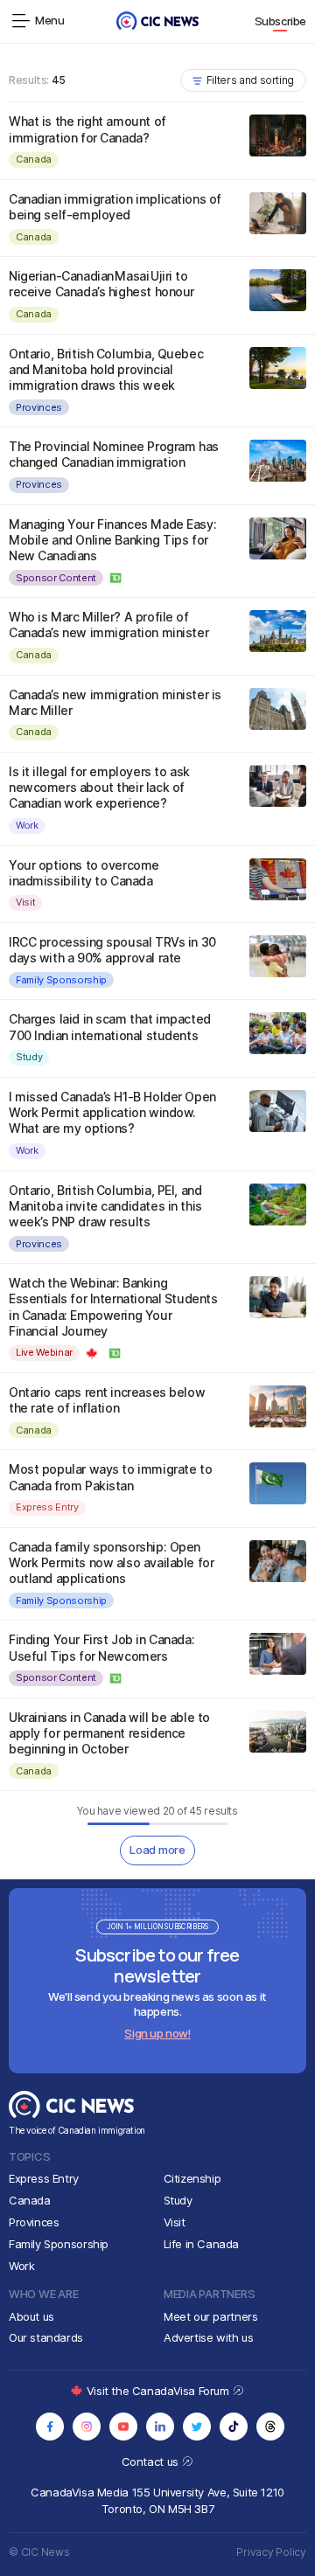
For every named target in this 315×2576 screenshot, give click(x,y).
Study (29, 1057)
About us (31, 2316)
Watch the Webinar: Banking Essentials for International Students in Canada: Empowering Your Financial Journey (113, 1307)
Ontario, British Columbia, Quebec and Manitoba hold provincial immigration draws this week (106, 369)
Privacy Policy (271, 2552)
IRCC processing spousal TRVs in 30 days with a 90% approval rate (112, 950)
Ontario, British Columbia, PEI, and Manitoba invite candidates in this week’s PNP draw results (105, 1206)
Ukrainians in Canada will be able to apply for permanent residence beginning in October (109, 1733)
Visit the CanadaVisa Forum (159, 2391)
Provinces (39, 407)
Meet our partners (210, 2316)
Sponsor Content (56, 578)
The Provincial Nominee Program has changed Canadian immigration (114, 454)
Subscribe (281, 21)
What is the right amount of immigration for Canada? (87, 129)
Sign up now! (157, 2033)
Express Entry (47, 1507)
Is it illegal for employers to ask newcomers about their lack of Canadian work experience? (99, 787)
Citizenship (192, 2178)
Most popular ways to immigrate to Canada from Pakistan (110, 1477)
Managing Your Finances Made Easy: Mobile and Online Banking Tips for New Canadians (112, 540)
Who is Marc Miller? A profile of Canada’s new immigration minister (108, 625)
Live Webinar (44, 1352)
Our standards (46, 2337)
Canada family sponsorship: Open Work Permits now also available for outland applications (111, 1562)
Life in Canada (202, 2244)
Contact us (152, 2461)
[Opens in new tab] (50, 2427)
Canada (34, 159)
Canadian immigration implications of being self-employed (115, 207)
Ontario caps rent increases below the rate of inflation (107, 1400)
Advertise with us (208, 2337)
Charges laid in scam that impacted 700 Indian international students (110, 1027)
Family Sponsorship (61, 980)
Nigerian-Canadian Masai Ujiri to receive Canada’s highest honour (101, 284)
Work (27, 825)
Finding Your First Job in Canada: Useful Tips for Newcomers (101, 1647)
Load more (157, 1850)
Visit (25, 902)
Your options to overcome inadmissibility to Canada (84, 873)
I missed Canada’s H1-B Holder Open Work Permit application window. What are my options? (112, 1112)
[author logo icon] (116, 578)
